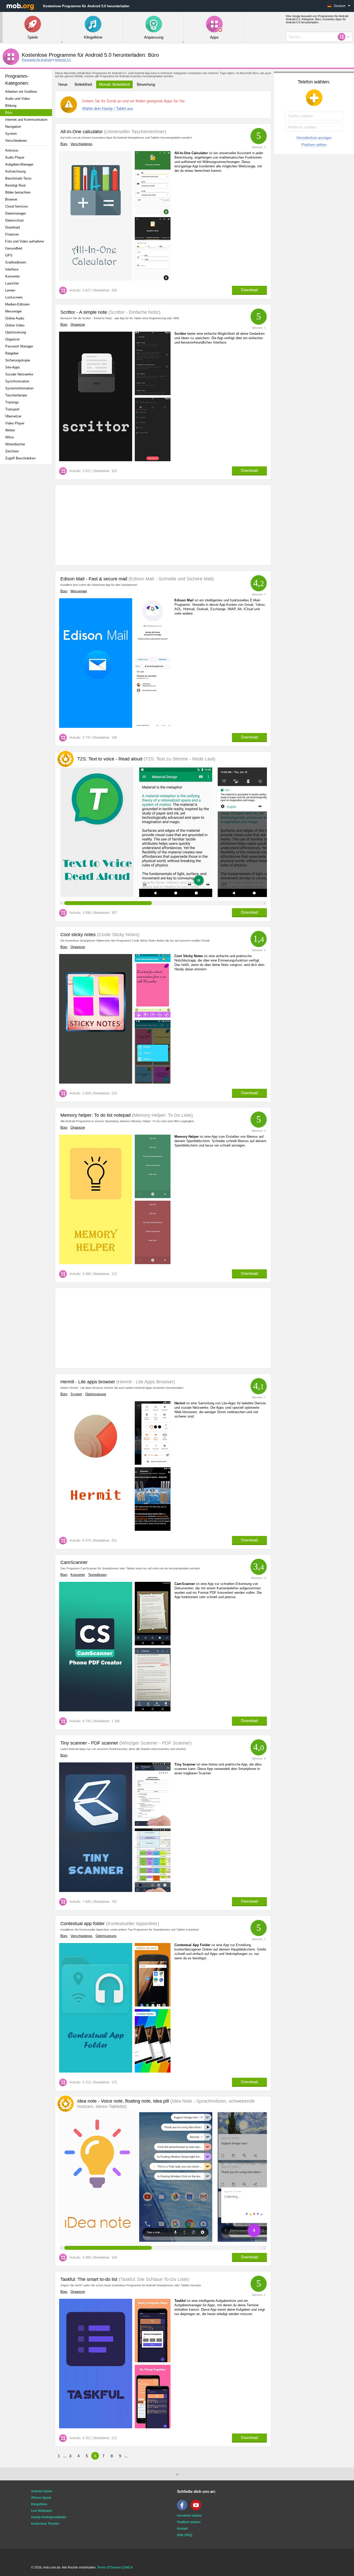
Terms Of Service (109, 2567)
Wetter (10, 430)
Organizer (12, 339)
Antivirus (12, 150)
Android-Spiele (42, 2491)
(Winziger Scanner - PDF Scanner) (155, 1743)
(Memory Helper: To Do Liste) (162, 1115)
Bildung (11, 106)
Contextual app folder (83, 1924)
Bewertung (146, 84)
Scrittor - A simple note (84, 312)
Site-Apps (13, 367)
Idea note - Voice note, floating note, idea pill (166, 2104)
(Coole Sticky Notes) (118, 935)
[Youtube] (197, 2509)
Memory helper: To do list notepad (95, 1115)
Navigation (13, 127)
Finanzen (12, 234)
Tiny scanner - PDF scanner (89, 1743)
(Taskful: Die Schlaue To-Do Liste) (153, 2279)
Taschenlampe (16, 395)
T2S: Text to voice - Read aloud (146, 759)
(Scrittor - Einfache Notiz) (134, 312)
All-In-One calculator (82, 132)
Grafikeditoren (16, 262)
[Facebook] (183, 2509)
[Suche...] (343, 37)
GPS (9, 255)
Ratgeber (12, 353)
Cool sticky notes (78, 935)
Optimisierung (16, 332)
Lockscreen (14, 297)
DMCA (128, 2567)
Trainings (12, 402)
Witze (9, 437)
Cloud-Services (17, 206)
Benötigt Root (15, 185)
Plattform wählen (314, 145)
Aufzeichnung (15, 171)
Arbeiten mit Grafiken (21, 92)
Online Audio (15, 318)
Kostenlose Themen (45, 2524)
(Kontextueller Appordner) (132, 1924)
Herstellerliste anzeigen (314, 138)
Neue (63, 84)
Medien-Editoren (17, 304)
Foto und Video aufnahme (24, 241)
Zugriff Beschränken (20, 458)
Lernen (10, 290)
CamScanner (74, 1562)
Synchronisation (17, 381)
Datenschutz (15, 220)
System (11, 134)
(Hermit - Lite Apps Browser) (145, 1382)
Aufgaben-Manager (19, 164)
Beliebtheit (83, 84)
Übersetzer (13, 416)
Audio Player (15, 157)
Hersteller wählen (189, 2516)
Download (12, 227)
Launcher (12, 283)
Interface (12, 269)
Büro (9, 113)
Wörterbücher (15, 444)
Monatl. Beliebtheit (114, 84)
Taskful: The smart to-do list (89, 2279)
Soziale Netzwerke (19, 374)
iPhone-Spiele (41, 2498)
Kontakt (182, 2529)
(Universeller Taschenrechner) (134, 132)
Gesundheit (14, 248)
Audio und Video (17, 99)
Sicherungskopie (18, 360)
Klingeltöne (39, 2504)
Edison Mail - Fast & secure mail (94, 579)
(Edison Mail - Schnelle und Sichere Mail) (171, 579)
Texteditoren (97, 1575)
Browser (11, 199)
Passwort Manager (19, 346)
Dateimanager (16, 213)
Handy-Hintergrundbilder (49, 2517)
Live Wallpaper (42, 2511)
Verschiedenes (16, 141)
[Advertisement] (27, 550)
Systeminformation (19, 388)
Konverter (12, 276)
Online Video (15, 325)
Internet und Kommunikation (26, 120)
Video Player (15, 423)
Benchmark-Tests (18, 178)
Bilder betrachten (18, 192)
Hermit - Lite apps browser (88, 1382)
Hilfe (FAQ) (185, 2535)
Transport (12, 409)
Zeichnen (12, 451)
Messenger (13, 311)
